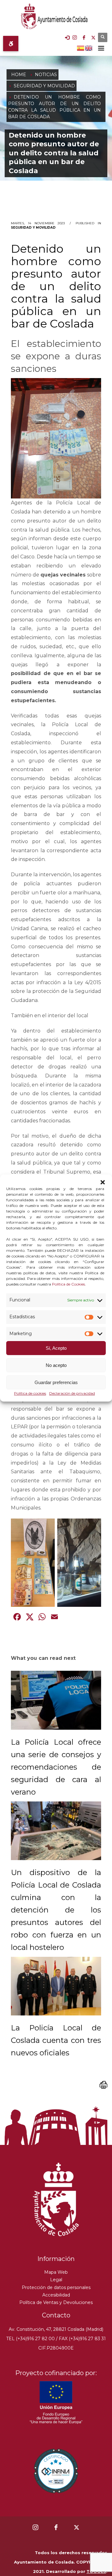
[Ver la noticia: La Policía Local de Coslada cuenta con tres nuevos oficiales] (56, 1986)
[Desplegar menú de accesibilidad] (11, 44)
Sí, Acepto (56, 1348)
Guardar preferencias (56, 1382)
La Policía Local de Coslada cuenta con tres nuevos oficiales (56, 2040)
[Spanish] (81, 47)
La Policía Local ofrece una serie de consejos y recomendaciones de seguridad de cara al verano (56, 1767)
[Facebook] (84, 37)
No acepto (56, 1365)
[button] (103, 1182)
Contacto (56, 2315)
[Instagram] (75, 37)
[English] (89, 47)
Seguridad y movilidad (33, 228)
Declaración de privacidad (72, 1394)
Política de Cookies (68, 1284)
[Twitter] (93, 37)
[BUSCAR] (103, 37)
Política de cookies (30, 1394)
